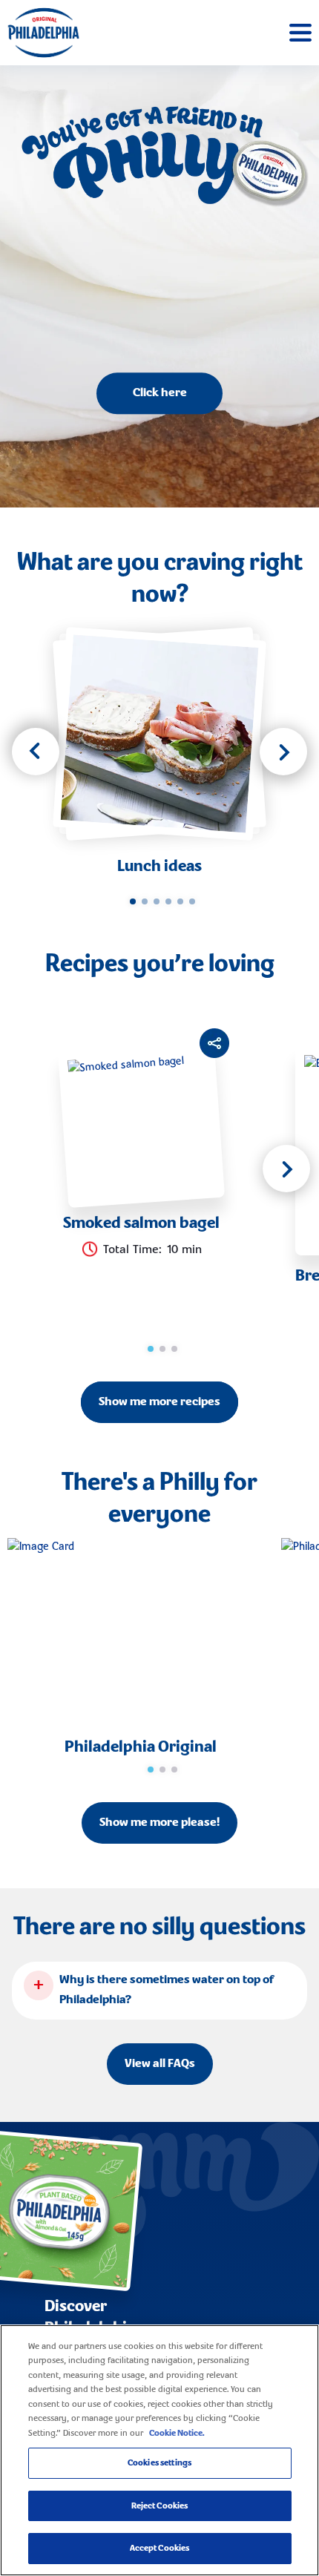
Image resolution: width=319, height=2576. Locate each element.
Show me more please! (159, 1823)
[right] (283, 752)
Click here (160, 394)
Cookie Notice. (177, 2433)
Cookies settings (159, 2463)
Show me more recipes (159, 1402)
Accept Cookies (160, 2548)
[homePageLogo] (43, 33)
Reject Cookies (160, 2506)
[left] (36, 752)
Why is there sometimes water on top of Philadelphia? (167, 1990)
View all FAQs (160, 2064)
